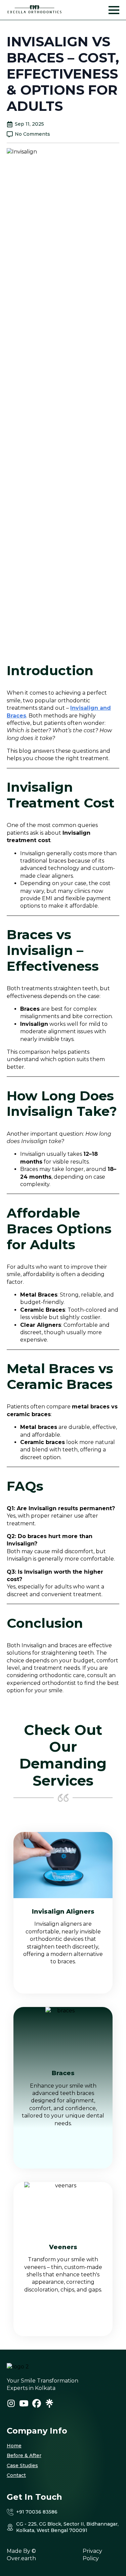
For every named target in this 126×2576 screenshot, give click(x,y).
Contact (16, 2475)
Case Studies (22, 2465)
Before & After (24, 2455)
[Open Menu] (114, 10)
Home (14, 2446)
